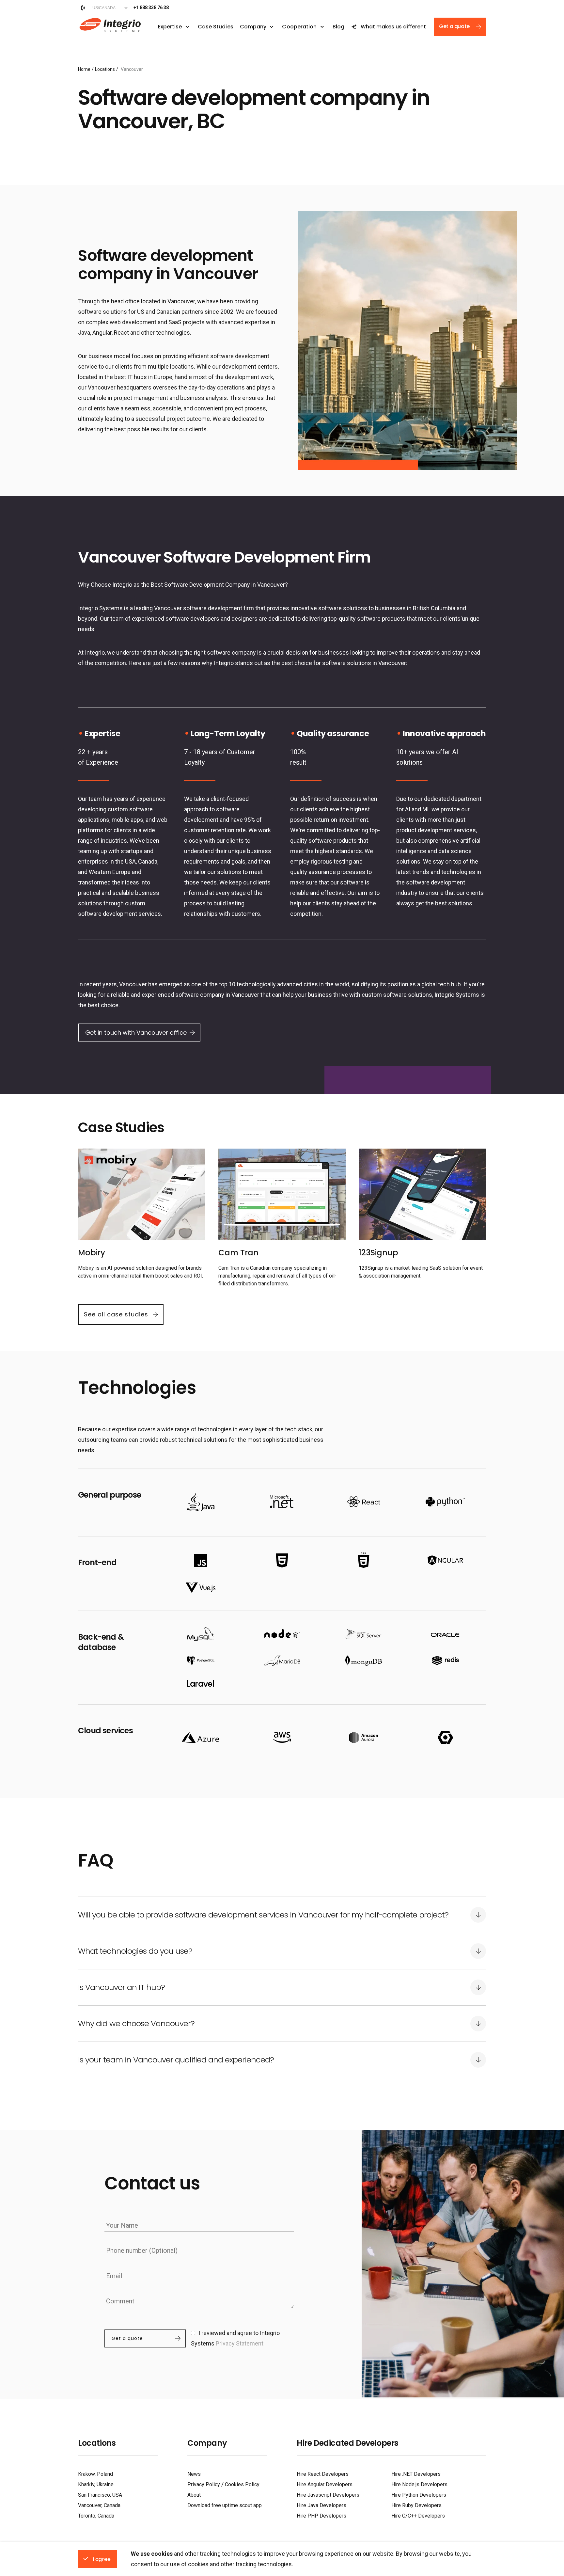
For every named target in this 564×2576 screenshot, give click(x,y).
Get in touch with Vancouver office (136, 1033)
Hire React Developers (323, 2474)
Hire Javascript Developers (328, 2495)
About (194, 2495)
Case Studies (216, 27)
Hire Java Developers (321, 2505)
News (194, 2474)
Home (84, 69)
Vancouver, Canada (99, 2505)
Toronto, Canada (96, 2516)
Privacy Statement (240, 2343)
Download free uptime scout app (225, 2505)
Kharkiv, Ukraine (96, 2484)
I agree (102, 2559)
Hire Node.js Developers (419, 2484)
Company (253, 27)
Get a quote (454, 26)
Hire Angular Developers (325, 2484)
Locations (105, 69)
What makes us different (393, 27)
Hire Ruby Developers (416, 2505)
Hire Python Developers (419, 2495)
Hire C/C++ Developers (418, 2516)
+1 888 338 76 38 (151, 8)
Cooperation (299, 27)
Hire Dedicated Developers (348, 2443)
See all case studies (116, 1314)
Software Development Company (109, 24)
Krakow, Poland (95, 2474)
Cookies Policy (242, 2484)
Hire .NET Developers (416, 2474)
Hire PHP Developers (321, 2516)
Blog (338, 27)
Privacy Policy (204, 2484)
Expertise (170, 27)
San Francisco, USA (100, 2495)
